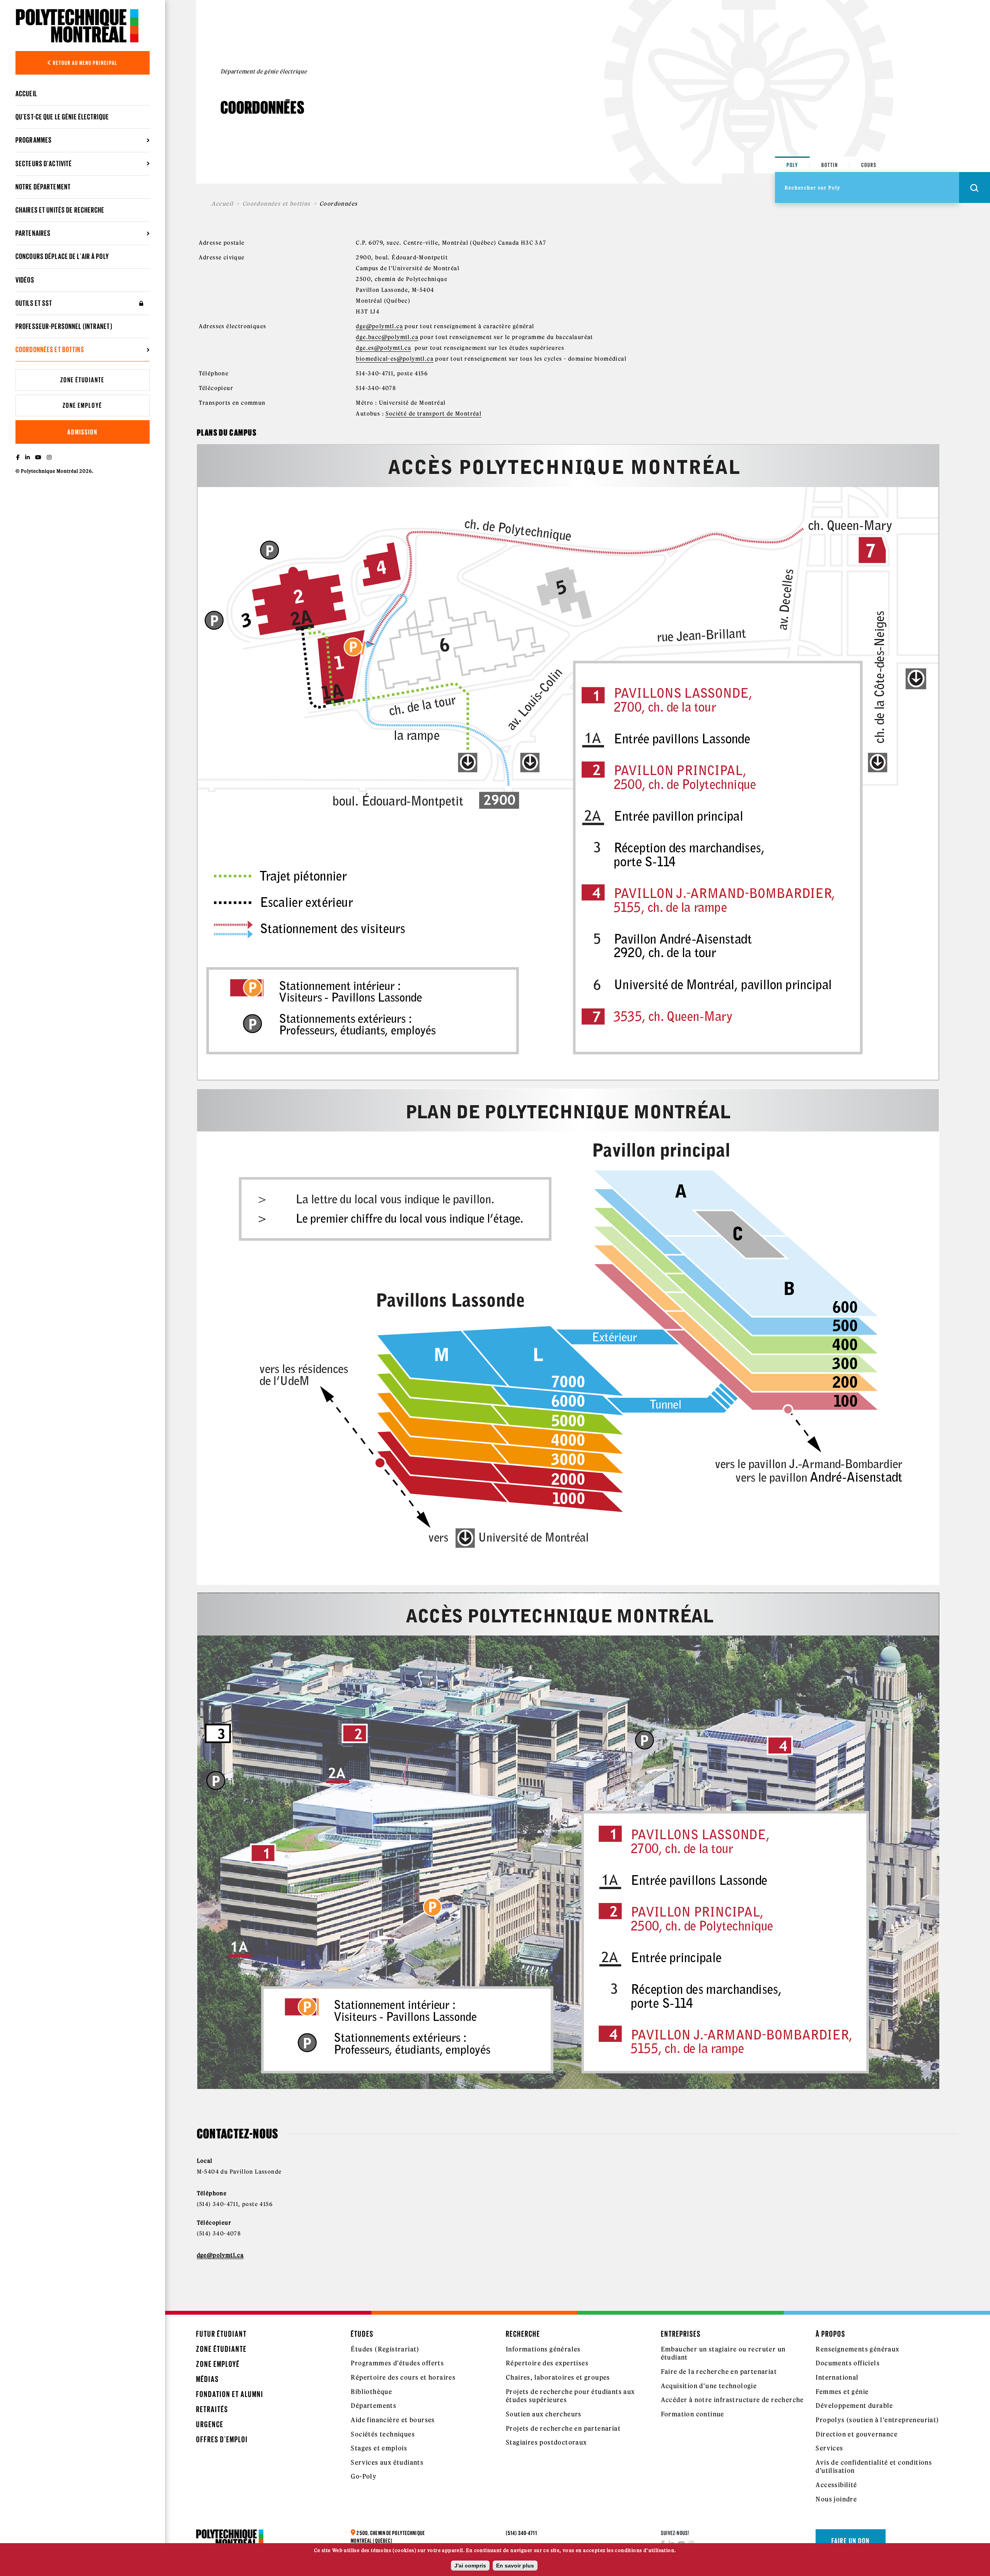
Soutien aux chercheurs (544, 2414)
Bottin (830, 165)
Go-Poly (364, 2476)
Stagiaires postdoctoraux (546, 2442)
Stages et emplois (379, 2448)
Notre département (43, 187)
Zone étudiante (82, 380)
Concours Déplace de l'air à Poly (62, 256)
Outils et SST (34, 303)
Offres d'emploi (222, 2439)
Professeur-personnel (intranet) (64, 326)
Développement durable (854, 2406)
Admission (82, 432)
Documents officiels (848, 2363)
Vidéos (25, 280)
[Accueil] (77, 26)
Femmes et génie (842, 2392)
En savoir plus (515, 2566)
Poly (792, 165)
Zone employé (82, 405)
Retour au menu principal (85, 63)
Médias (207, 2379)
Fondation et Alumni (230, 2394)
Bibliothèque (371, 2392)
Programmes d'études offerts (397, 2363)
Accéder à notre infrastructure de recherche (732, 2400)
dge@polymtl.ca (379, 326)
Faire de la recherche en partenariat (719, 2372)
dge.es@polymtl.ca (383, 348)
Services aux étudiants (387, 2462)
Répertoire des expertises (547, 2363)
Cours (869, 165)
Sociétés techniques (383, 2434)
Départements (374, 2406)
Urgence (210, 2424)
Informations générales (543, 2349)
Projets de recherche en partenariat (563, 2428)
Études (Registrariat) (385, 2349)
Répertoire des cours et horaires (403, 2377)
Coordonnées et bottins (277, 204)
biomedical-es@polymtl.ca (395, 359)
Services (829, 2448)
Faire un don (851, 2541)
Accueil (26, 94)
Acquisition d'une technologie (709, 2386)
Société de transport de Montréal (434, 414)
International (837, 2377)
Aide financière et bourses (393, 2420)
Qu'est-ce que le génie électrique (62, 117)
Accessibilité (836, 2485)
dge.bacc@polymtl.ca (387, 337)
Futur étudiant (221, 2334)
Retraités (212, 2409)
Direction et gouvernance (857, 2434)
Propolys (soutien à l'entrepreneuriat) (877, 2420)
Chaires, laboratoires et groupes (558, 2377)
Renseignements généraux (857, 2349)
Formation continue (693, 2414)
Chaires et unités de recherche (60, 210)
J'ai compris (470, 2566)
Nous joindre (836, 2499)
